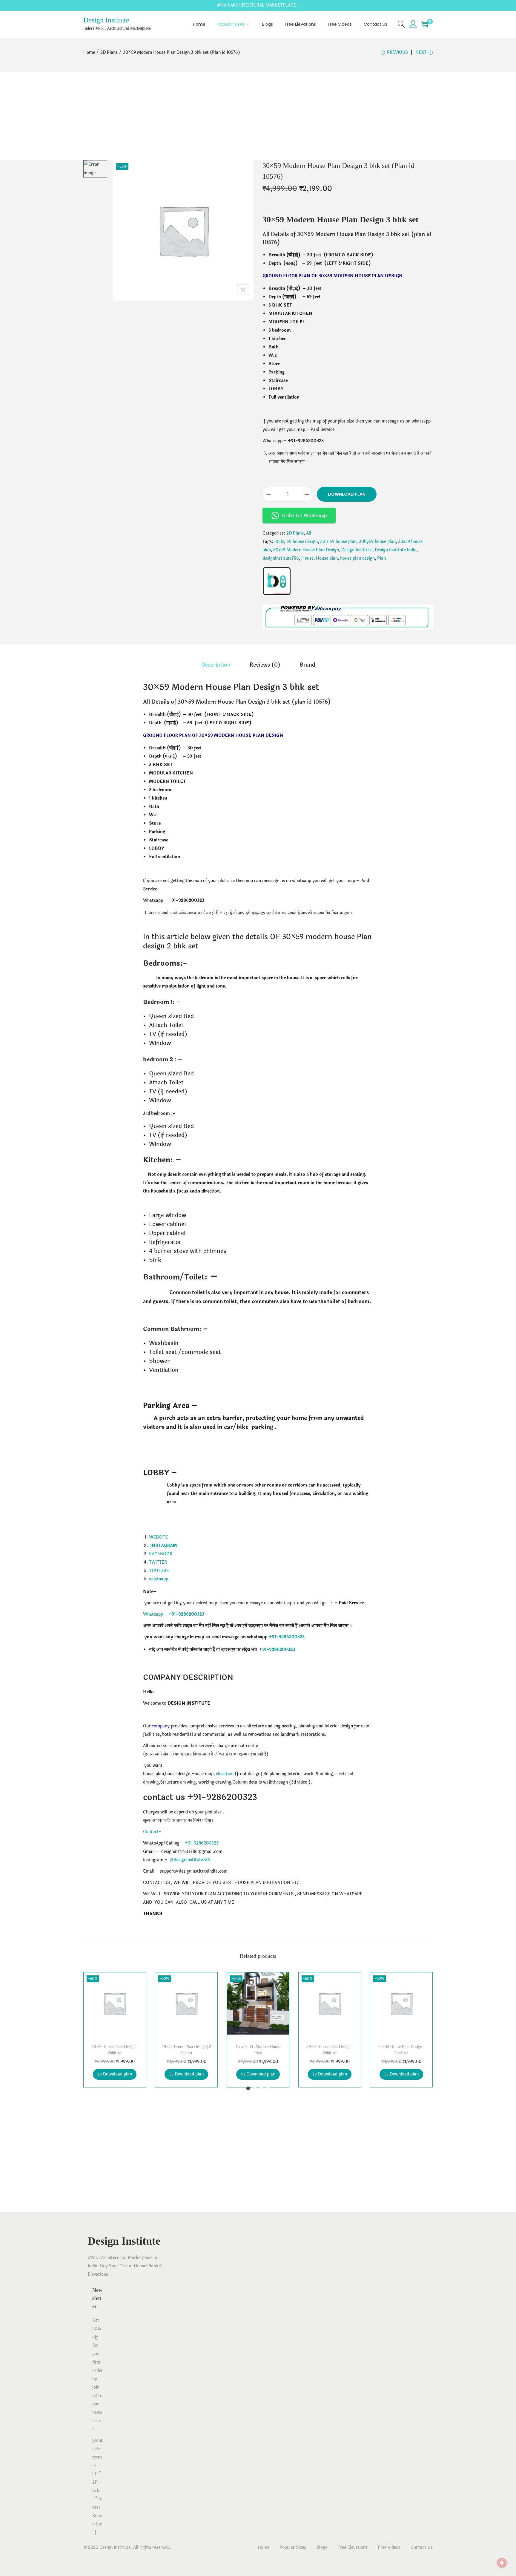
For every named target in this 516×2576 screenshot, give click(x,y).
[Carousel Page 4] (268, 2088)
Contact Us (422, 2547)
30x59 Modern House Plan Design (306, 550)
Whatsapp (153, 1614)
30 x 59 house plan (338, 542)
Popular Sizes (293, 2547)
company (161, 1726)
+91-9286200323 (287, 1637)
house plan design (357, 558)
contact (158, 1797)
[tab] (216, 665)
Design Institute (106, 20)
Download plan (347, 494)
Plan (381, 558)
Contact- (152, 1832)
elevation (225, 1774)
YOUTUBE (159, 1571)
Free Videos (389, 2547)
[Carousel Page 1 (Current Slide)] (248, 2088)
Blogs (322, 2547)
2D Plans (109, 52)
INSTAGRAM (164, 1546)
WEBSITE (158, 1537)
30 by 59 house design (296, 542)
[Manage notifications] (502, 2563)
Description (216, 665)
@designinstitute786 (190, 1860)
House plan (327, 558)
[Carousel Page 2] (255, 2088)
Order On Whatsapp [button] (304, 515)
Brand (307, 665)
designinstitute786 (281, 558)
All (309, 533)
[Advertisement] (258, 116)
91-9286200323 (279, 1650)
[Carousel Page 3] (261, 2088)
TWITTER (158, 1562)
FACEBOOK (161, 1554)
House (307, 558)
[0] (425, 24)
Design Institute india (396, 550)
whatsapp (159, 1579)
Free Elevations (353, 2547)
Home (89, 52)
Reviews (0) (265, 665)
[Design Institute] (277, 581)
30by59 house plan (377, 542)
